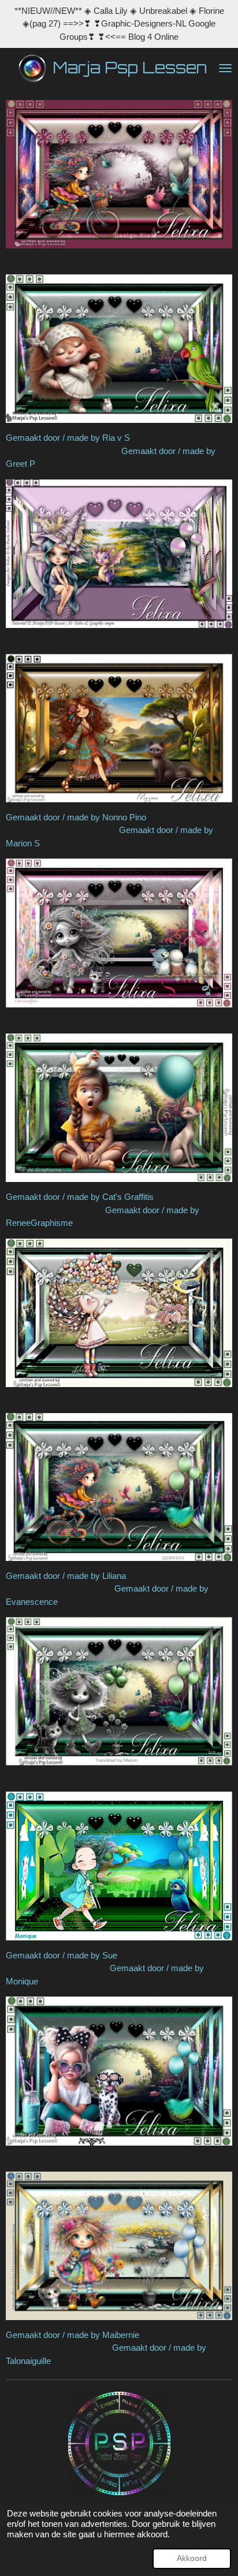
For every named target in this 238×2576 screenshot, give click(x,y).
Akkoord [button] (192, 2558)
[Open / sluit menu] (225, 68)
